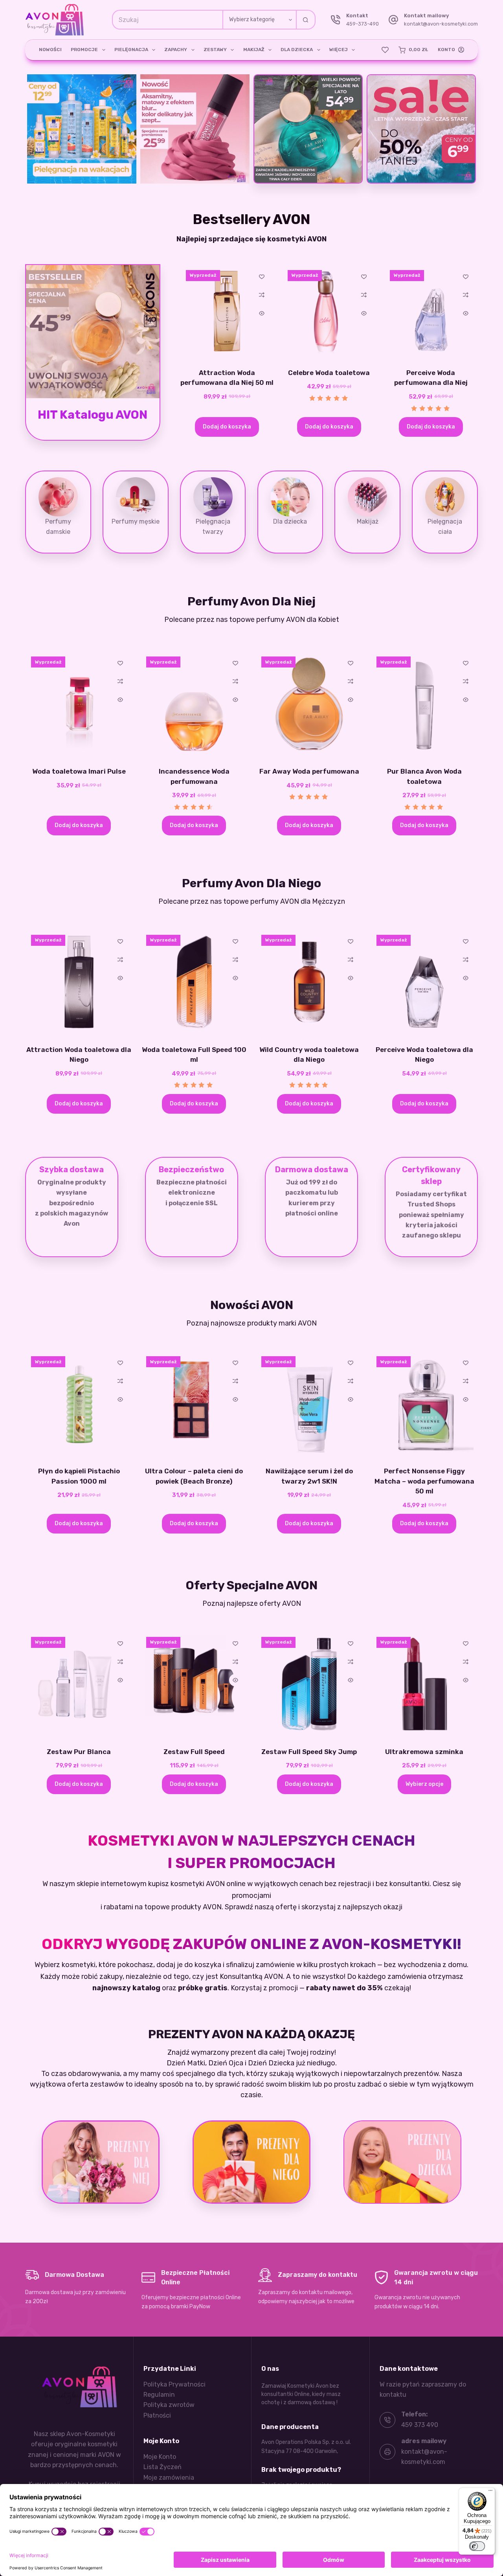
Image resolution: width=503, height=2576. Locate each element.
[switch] (477, 2546)
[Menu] (490, 2492)
